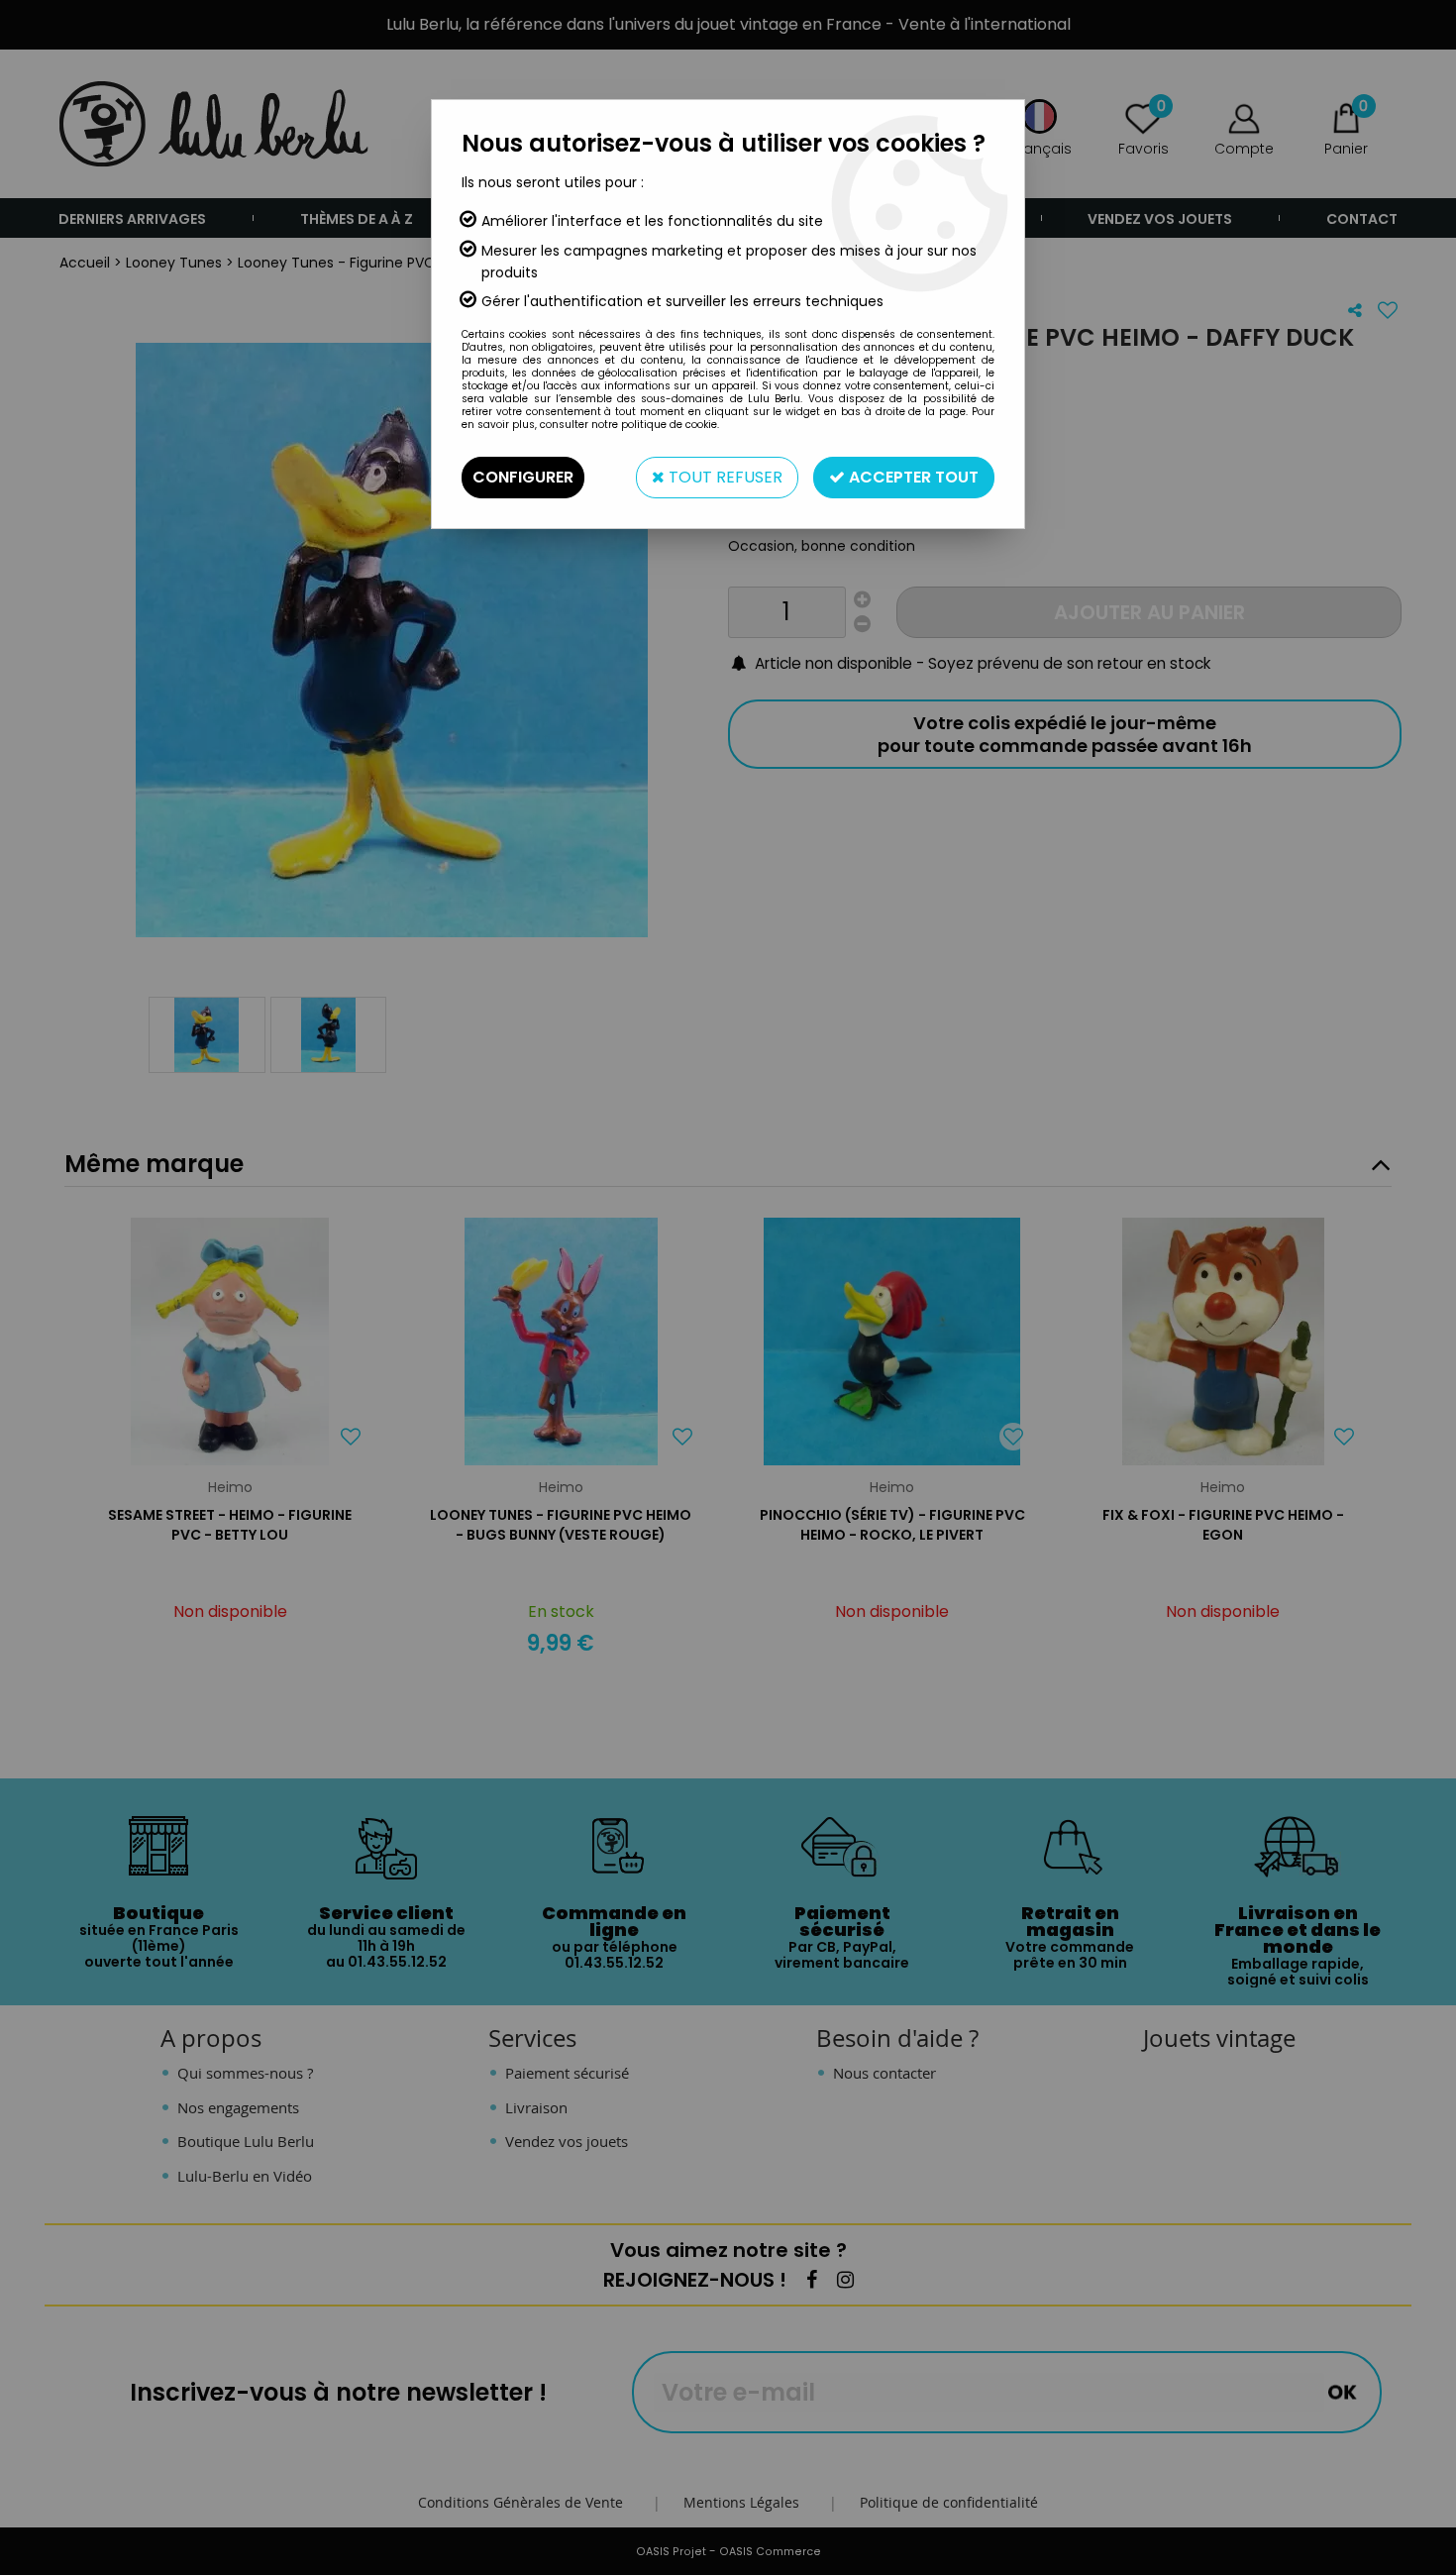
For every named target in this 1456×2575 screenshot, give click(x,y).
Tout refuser (724, 477)
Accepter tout (912, 477)
